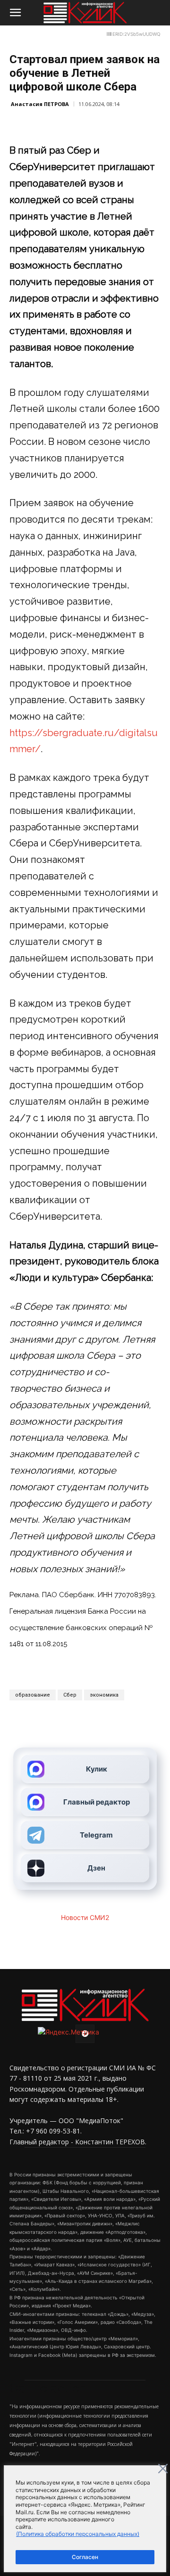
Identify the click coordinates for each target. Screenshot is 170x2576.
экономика (104, 1695)
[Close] (163, 2469)
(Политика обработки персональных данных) (78, 2534)
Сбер (70, 1695)
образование (33, 1695)
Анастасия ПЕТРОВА (40, 104)
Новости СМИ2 (85, 1917)
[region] (85, 2519)
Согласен (85, 2557)
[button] (15, 13)
